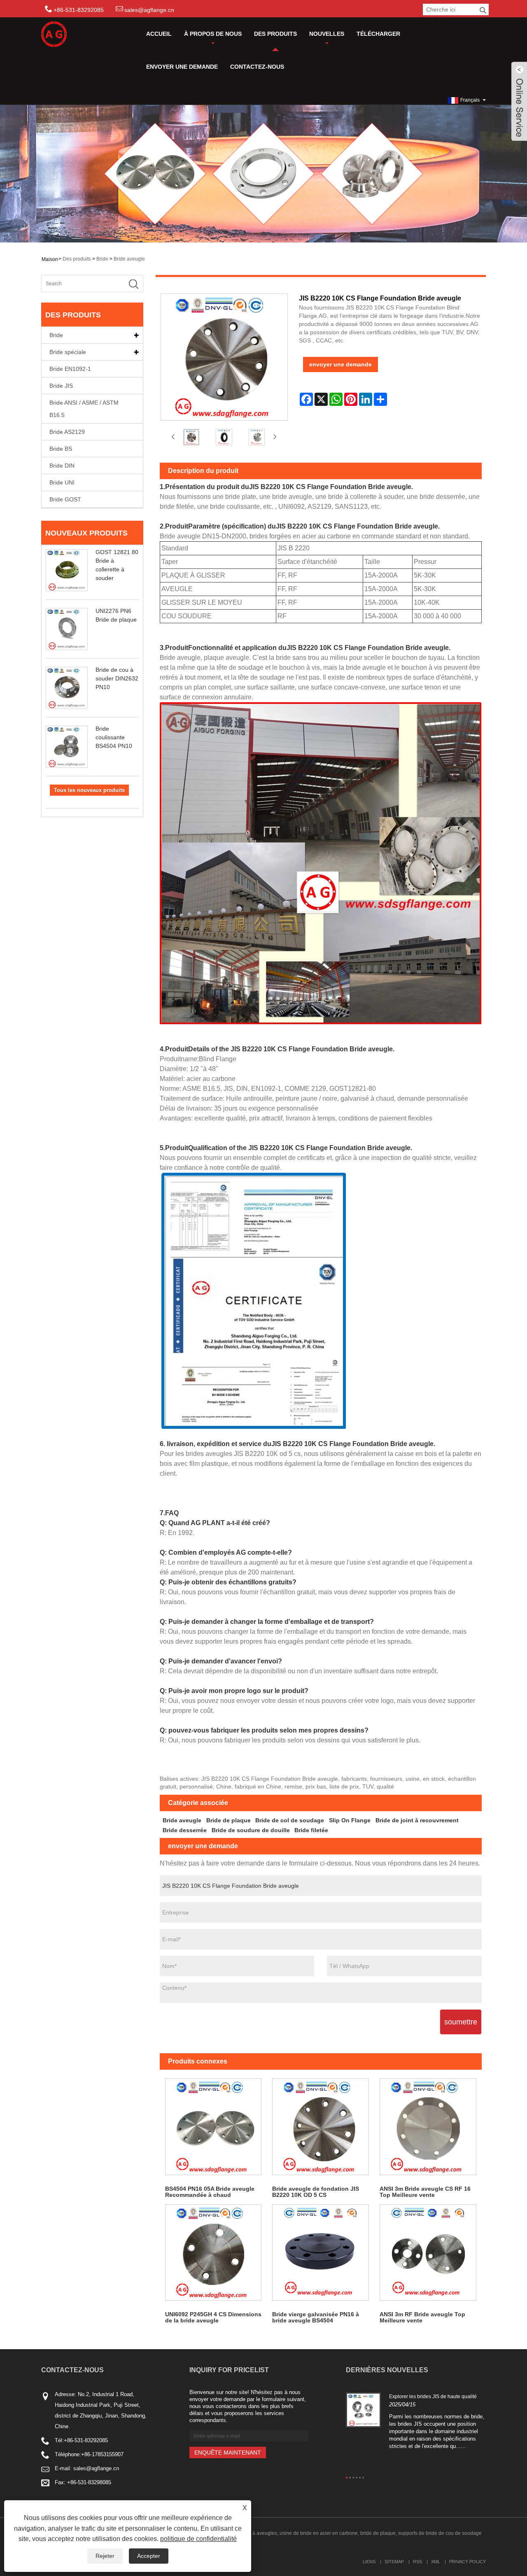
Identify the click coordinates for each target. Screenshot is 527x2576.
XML (436, 2562)
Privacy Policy (468, 2562)
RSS (417, 2562)
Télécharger (378, 34)
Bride (102, 259)
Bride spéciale (68, 352)
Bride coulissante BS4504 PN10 (114, 737)
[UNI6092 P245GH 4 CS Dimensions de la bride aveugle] (213, 2253)
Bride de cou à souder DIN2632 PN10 (117, 678)
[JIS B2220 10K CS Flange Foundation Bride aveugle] (191, 437)
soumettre (461, 2022)
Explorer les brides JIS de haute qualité (433, 2397)
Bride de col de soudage (290, 1820)
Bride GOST (65, 499)
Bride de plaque (229, 1820)
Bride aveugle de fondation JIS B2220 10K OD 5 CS (316, 2192)
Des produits (275, 34)
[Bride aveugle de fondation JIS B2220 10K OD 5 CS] (321, 2127)
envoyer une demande (182, 67)
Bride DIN (62, 466)
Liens (369, 2562)
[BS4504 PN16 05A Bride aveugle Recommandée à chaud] (213, 2127)
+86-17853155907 (102, 2454)
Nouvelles (327, 34)
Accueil (159, 34)
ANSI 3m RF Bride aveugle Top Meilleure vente (422, 2317)
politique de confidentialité (198, 2539)
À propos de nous (213, 34)
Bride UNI (62, 482)
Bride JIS (61, 386)
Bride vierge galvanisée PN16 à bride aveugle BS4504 (316, 2317)
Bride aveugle (129, 259)
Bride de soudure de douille (251, 1830)
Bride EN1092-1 (70, 369)
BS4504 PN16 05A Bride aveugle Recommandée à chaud (210, 2192)
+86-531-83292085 (86, 2440)
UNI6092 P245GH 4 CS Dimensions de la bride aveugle (213, 2317)
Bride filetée (311, 1830)
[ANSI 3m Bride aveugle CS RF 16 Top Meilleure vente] (428, 2127)
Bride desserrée (185, 1830)
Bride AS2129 (67, 432)
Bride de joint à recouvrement (417, 1820)
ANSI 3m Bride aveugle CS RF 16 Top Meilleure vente (425, 2192)
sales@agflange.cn (149, 10)
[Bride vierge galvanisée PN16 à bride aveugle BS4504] (321, 2253)
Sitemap (394, 2562)
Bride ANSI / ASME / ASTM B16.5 (84, 409)
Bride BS (61, 449)
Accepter (149, 2556)
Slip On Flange (350, 1820)
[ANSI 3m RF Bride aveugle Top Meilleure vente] (428, 2253)
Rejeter (105, 2556)
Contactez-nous (257, 67)
